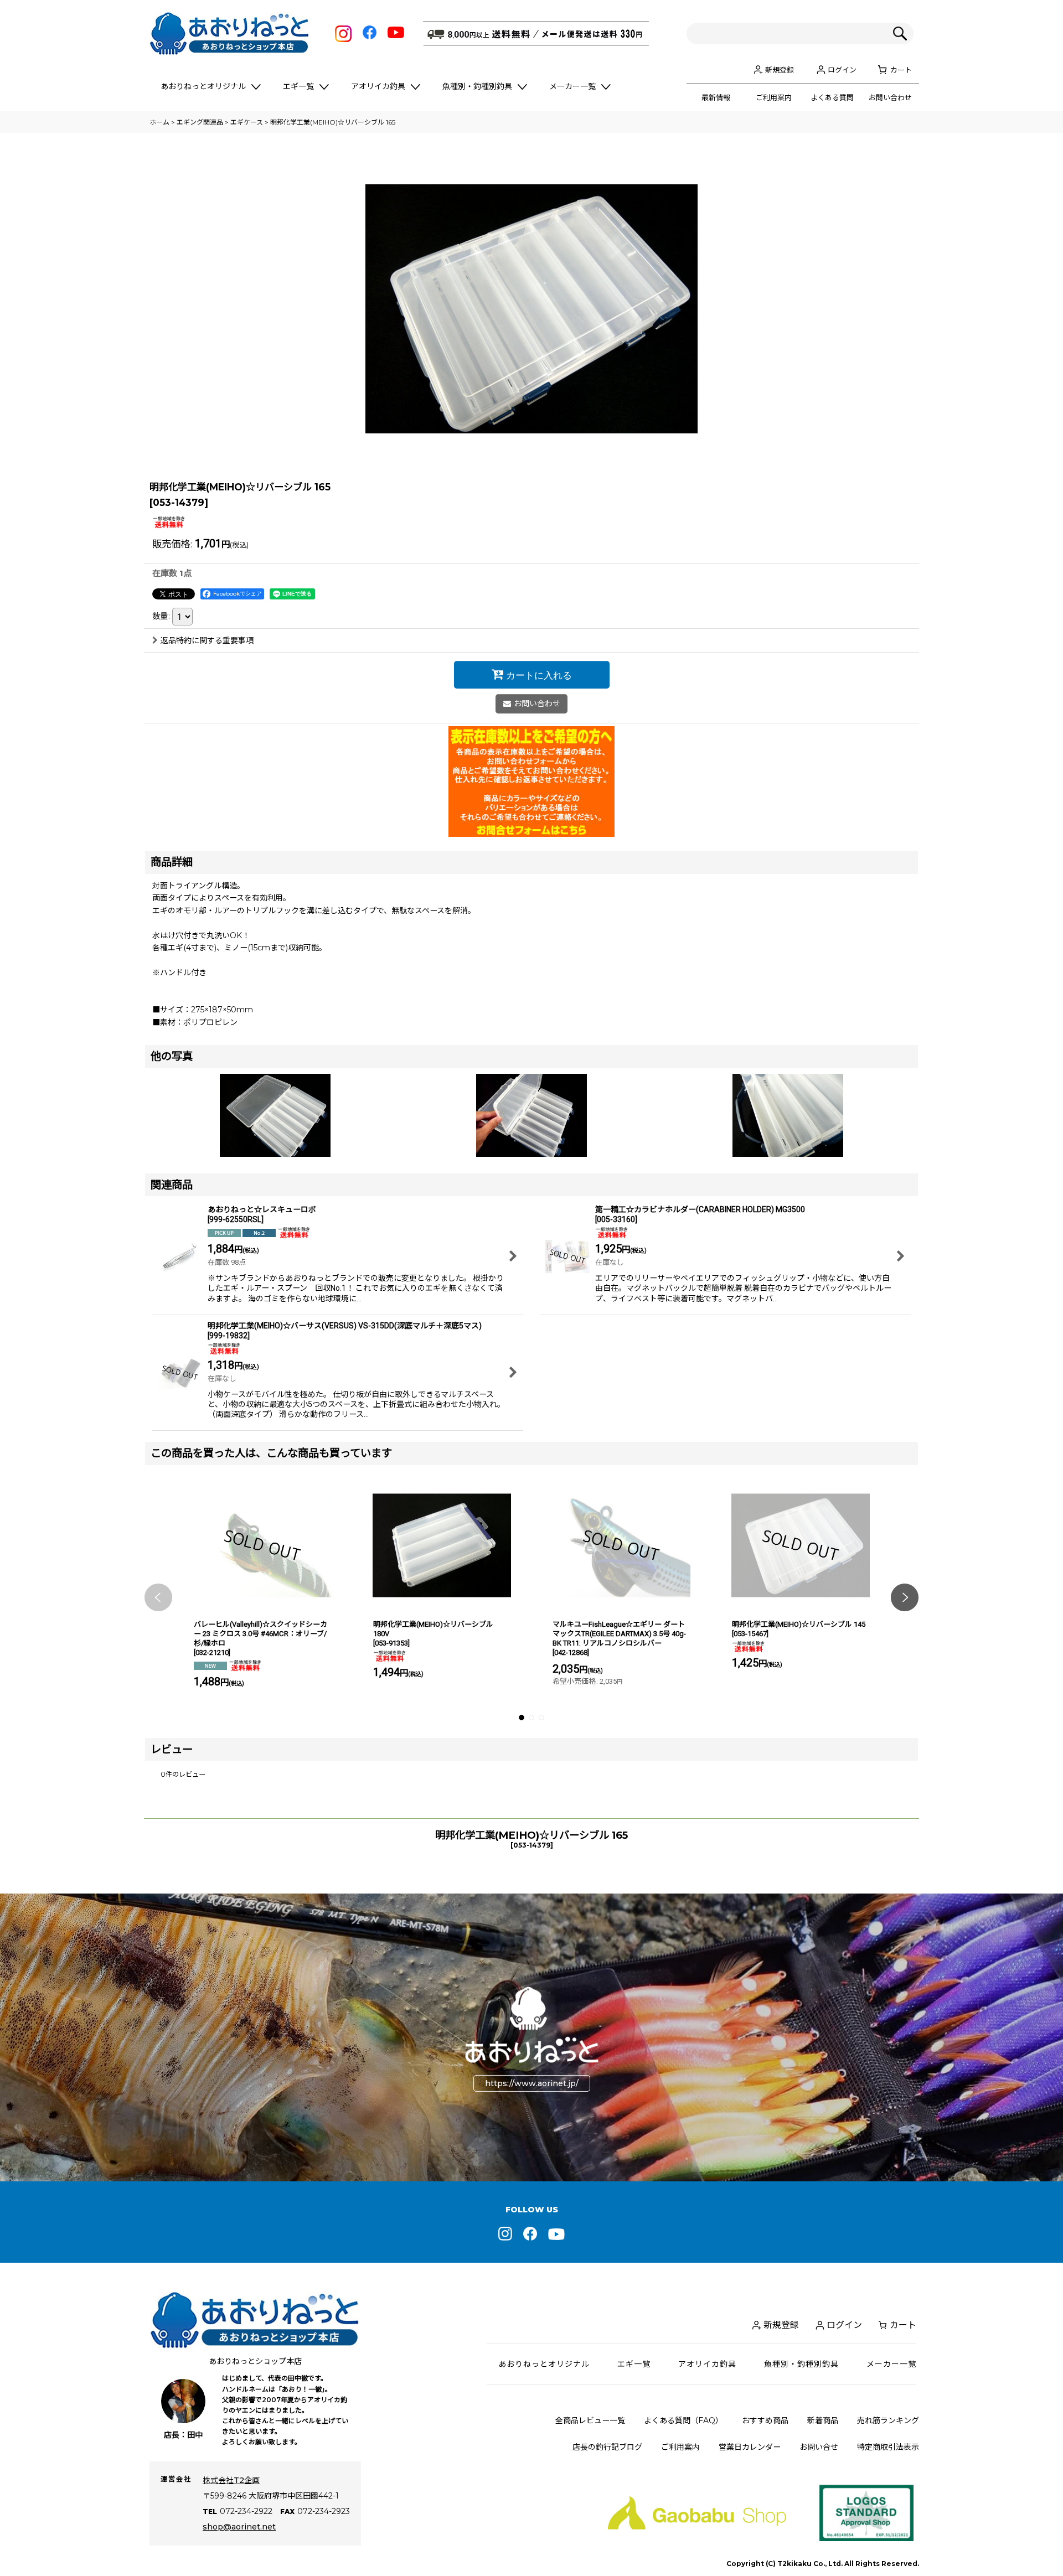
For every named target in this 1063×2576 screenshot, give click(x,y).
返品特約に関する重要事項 (207, 640)
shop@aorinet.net (239, 2527)
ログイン (842, 70)
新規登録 (780, 70)
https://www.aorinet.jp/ (532, 2083)
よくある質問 (832, 97)
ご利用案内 (774, 97)
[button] (158, 1597)
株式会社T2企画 (231, 2480)
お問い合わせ (890, 97)
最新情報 (716, 97)
